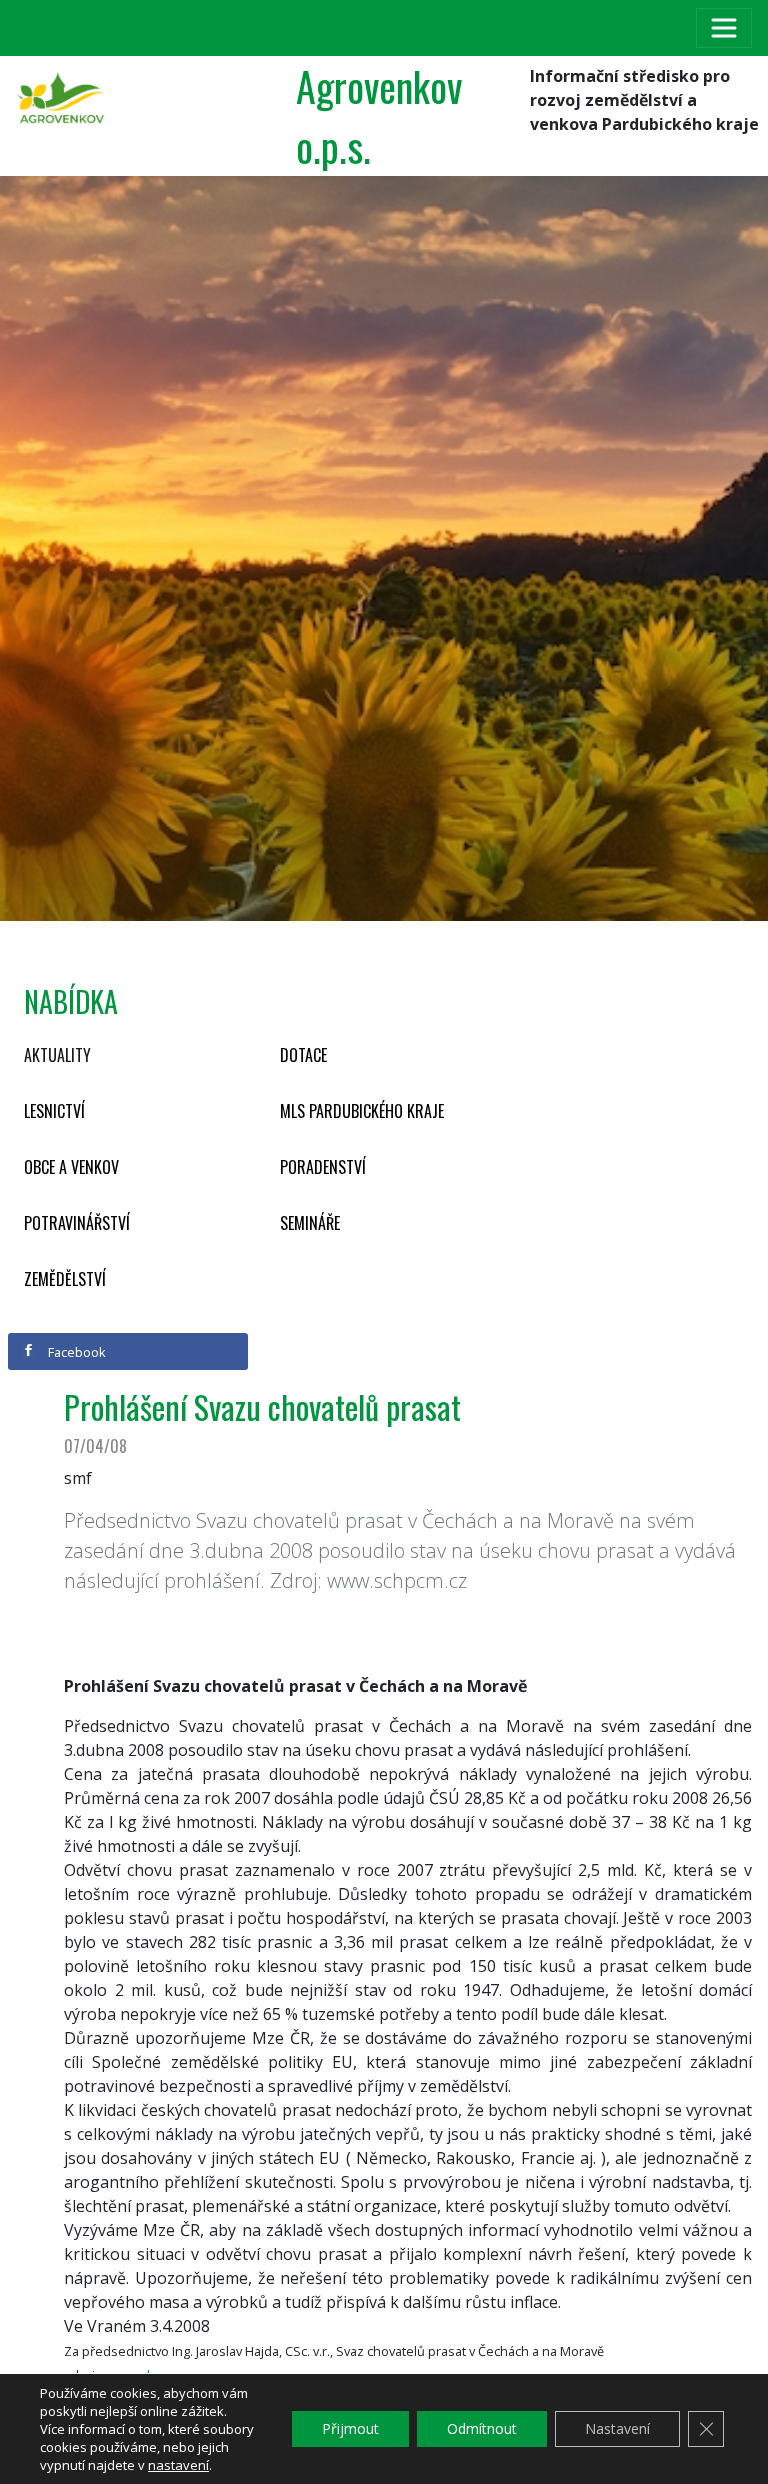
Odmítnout (482, 2428)
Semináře (310, 1223)
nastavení (178, 2465)
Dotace (303, 1055)
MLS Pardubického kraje (362, 1111)
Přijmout (350, 2428)
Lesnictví (54, 1111)
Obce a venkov (71, 1167)
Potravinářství (77, 1223)
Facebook (75, 1352)
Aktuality (57, 1055)
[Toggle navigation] (724, 28)
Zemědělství (65, 1279)
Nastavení (617, 2428)
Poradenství (323, 1167)
